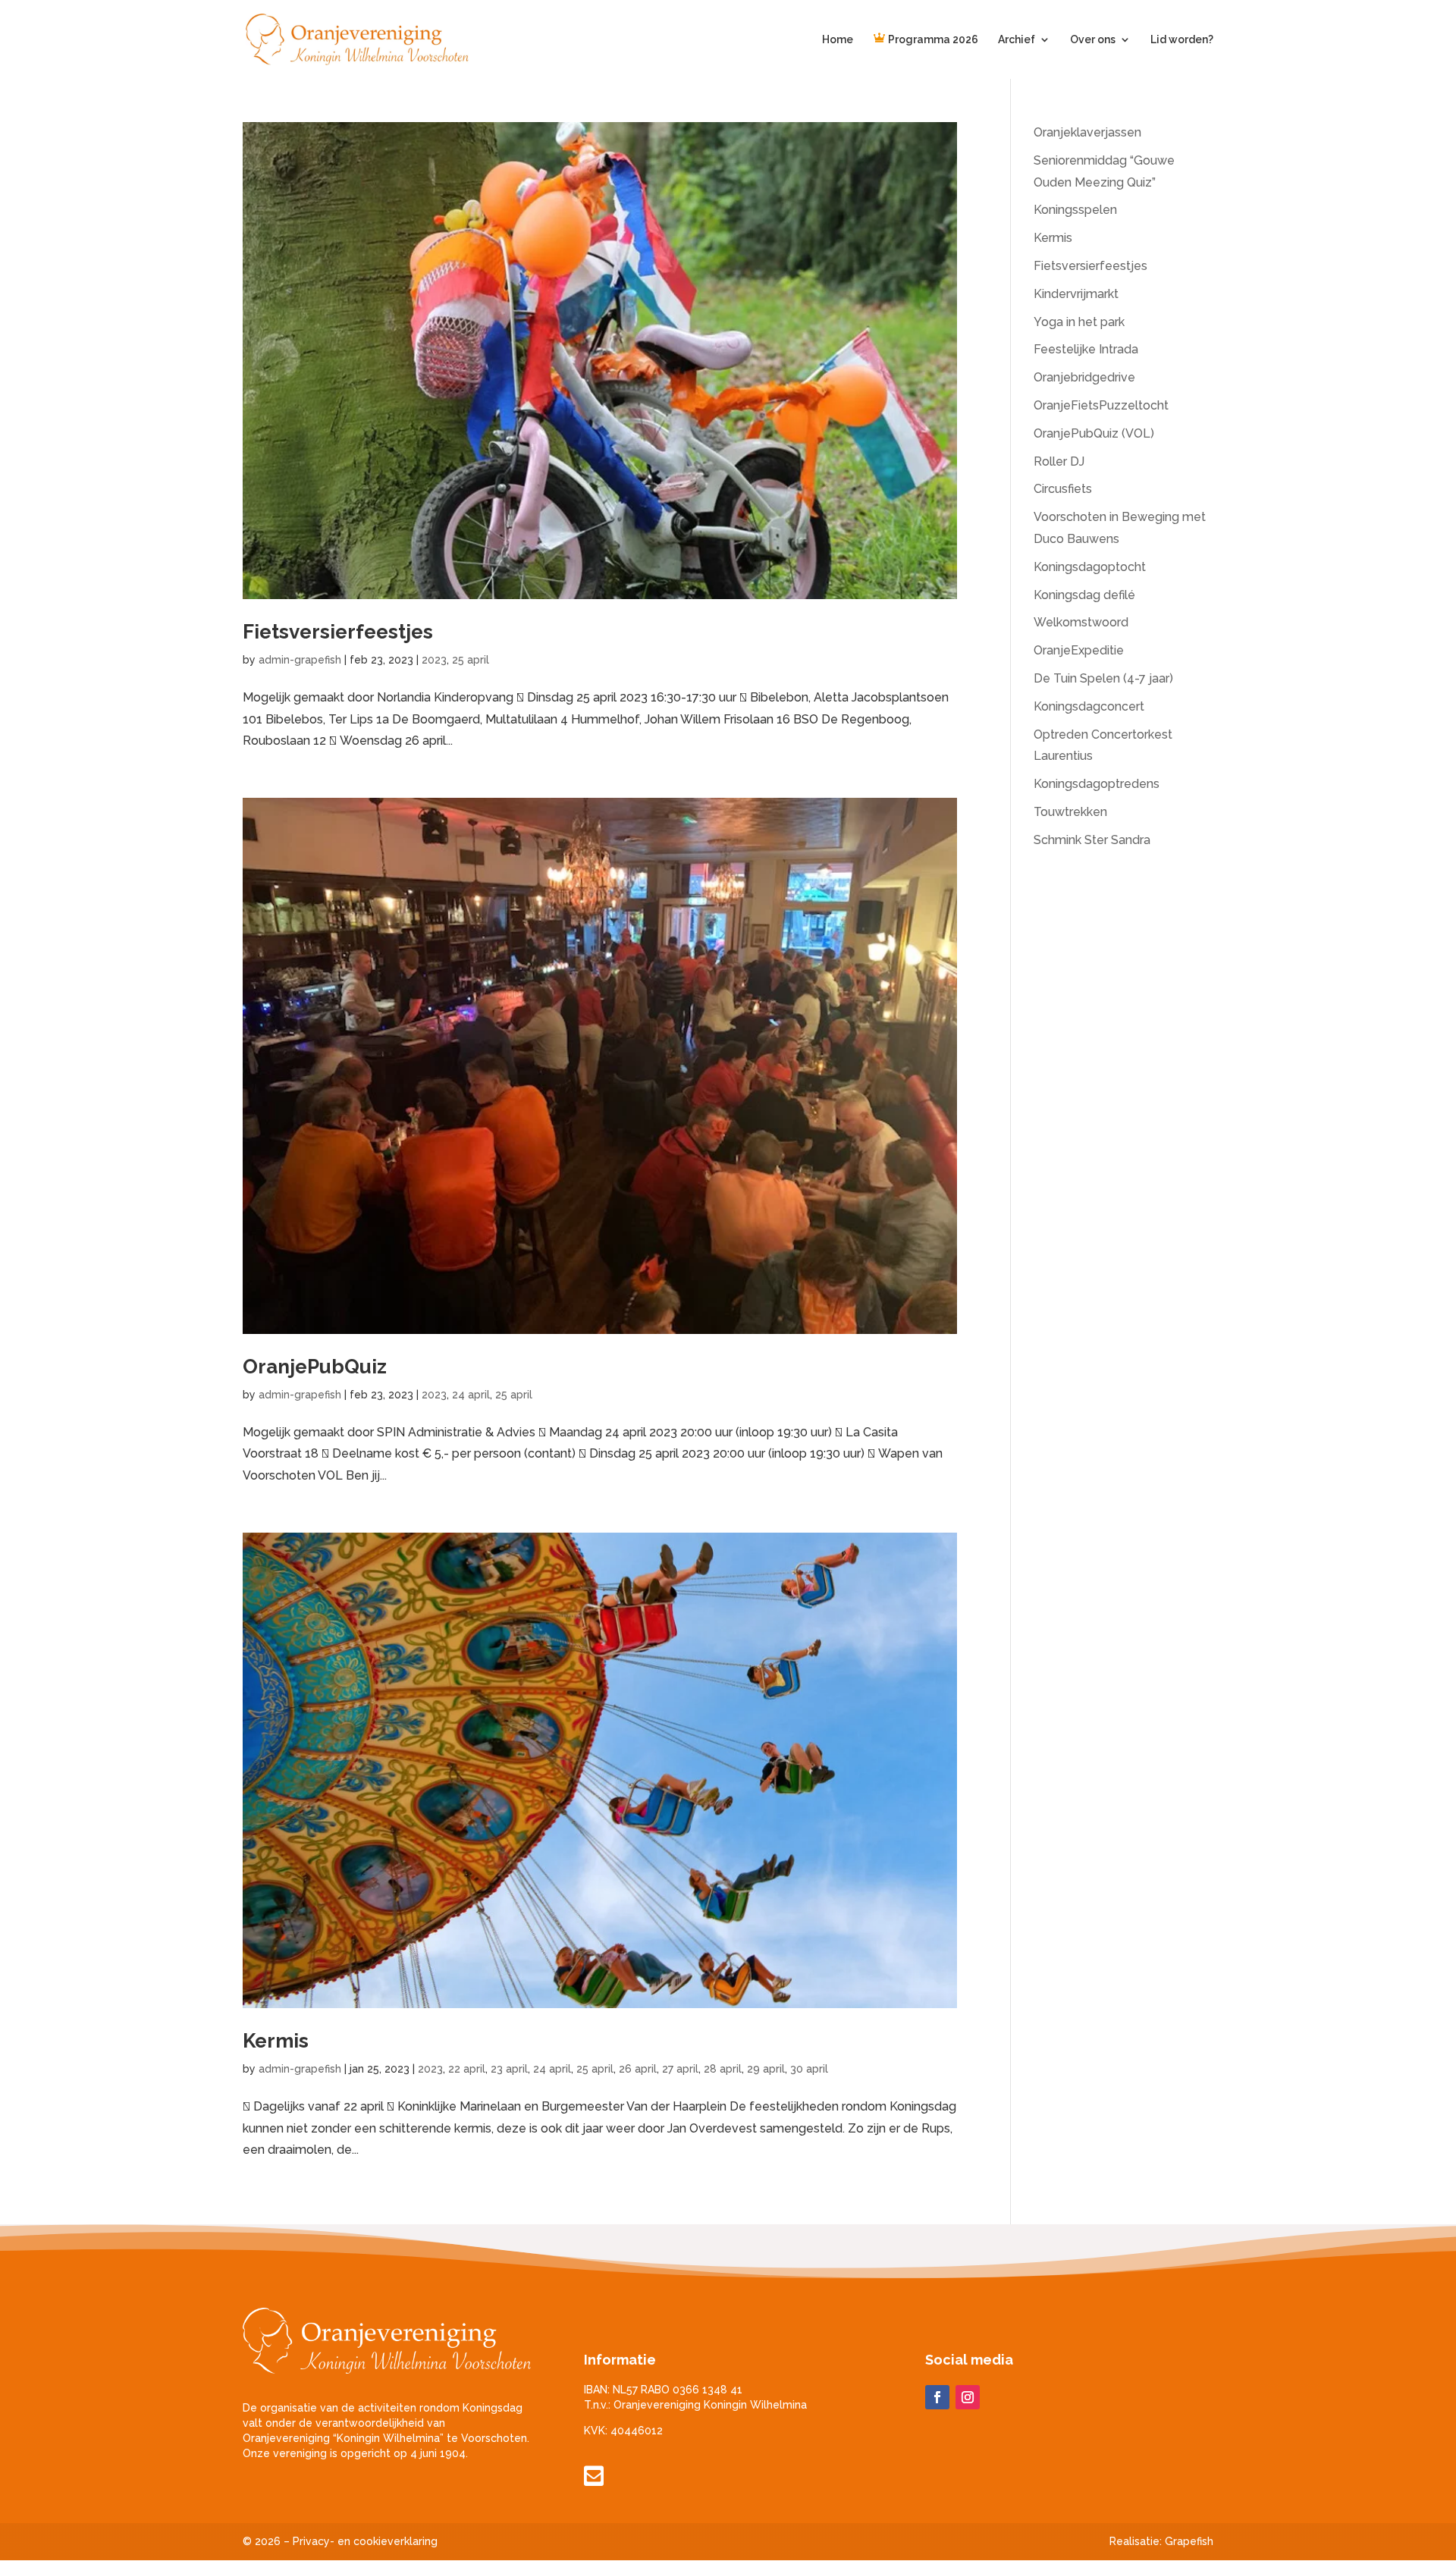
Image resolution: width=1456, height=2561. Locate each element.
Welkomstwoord (1081, 622)
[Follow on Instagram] (968, 2397)
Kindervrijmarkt (1076, 294)
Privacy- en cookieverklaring (365, 2541)
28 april (723, 2069)
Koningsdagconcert (1089, 706)
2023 (434, 660)
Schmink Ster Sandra (1092, 840)
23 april (509, 2069)
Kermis (276, 2041)
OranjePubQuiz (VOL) (1094, 433)
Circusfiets (1063, 489)
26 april (638, 2069)
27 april (680, 2069)
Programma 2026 (932, 40)
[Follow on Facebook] (937, 2397)
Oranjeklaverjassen (1087, 132)
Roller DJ (1059, 461)
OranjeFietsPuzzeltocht (1101, 405)
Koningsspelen (1075, 210)
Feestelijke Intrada (1086, 349)
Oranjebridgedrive (1084, 377)
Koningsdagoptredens (1097, 784)
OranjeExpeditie (1079, 650)
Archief (1017, 40)
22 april (467, 2069)
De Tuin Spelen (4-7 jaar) (1103, 678)
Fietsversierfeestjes (338, 632)
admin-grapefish (300, 660)
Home (838, 40)
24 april (471, 1395)
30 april (809, 2069)
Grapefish (1189, 2541)
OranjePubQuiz (315, 1367)
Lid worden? (1182, 40)
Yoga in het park (1079, 322)
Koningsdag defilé (1084, 595)
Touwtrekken (1070, 812)
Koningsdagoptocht (1090, 567)
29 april (766, 2069)
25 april (471, 660)
